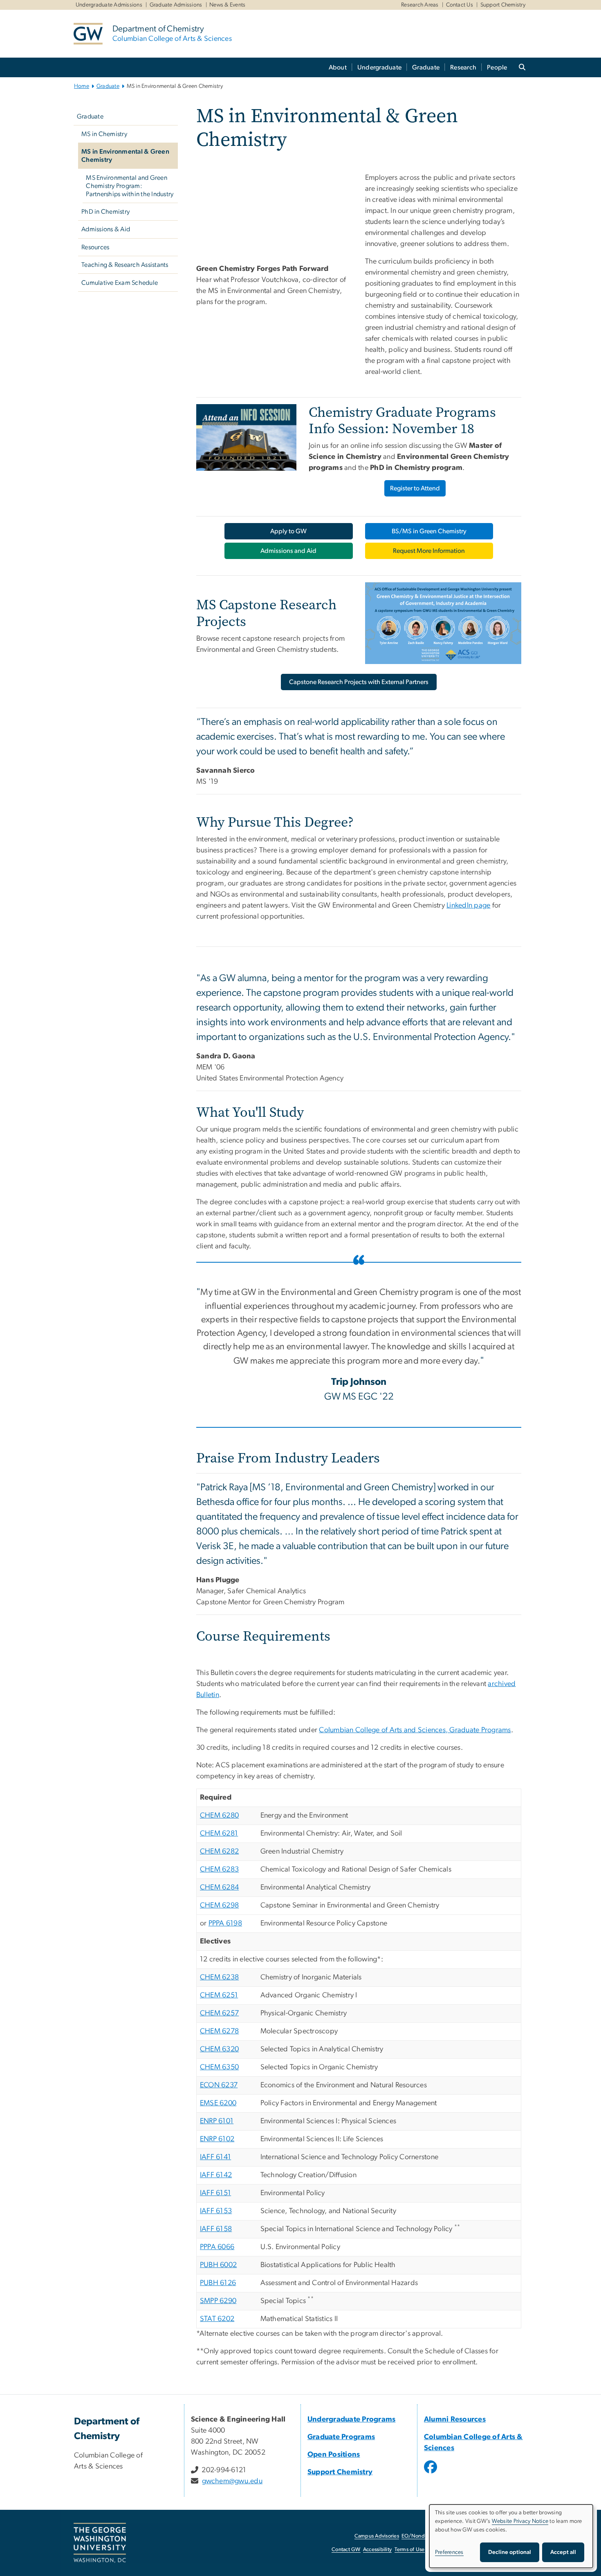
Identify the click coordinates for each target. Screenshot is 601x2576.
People (497, 67)
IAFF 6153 (216, 2211)
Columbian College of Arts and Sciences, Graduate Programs (415, 1730)
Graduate (426, 67)
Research (463, 67)
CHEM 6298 (219, 1905)
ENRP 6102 (217, 2139)
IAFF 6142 (216, 2175)
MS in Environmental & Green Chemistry (125, 156)
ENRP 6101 (217, 2121)
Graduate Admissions (176, 5)
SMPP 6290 (218, 2301)
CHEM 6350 (219, 2067)
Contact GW (346, 2550)
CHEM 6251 (219, 1995)
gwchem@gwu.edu (232, 2481)
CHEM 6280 (219, 1816)
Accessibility (377, 2550)
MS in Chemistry (104, 134)
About (338, 67)
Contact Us (460, 5)
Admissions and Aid (288, 551)
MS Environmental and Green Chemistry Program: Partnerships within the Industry (130, 186)
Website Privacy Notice (520, 2521)
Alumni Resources (455, 2419)
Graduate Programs (341, 2437)
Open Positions (334, 2455)
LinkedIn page (468, 906)
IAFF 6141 (215, 2157)
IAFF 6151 (215, 2193)
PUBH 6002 (218, 2265)
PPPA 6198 (225, 1923)
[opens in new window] (431, 2473)
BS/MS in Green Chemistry (429, 531)
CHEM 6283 (219, 1869)
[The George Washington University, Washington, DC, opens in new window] (100, 2543)
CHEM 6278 (219, 2031)
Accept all (563, 2552)
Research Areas (420, 5)
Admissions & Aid (106, 229)
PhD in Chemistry (105, 212)
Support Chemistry (503, 5)
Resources (95, 247)
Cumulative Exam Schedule (120, 283)
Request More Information (429, 551)
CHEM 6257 (219, 2013)
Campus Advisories (377, 2536)
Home (82, 86)
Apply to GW (288, 531)
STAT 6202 (217, 2319)
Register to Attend (415, 488)
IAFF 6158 (216, 2229)
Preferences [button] (449, 2552)
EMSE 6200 (218, 2103)
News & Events (227, 5)
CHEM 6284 (219, 1887)
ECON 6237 (219, 2085)
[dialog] (511, 2536)
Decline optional (510, 2552)
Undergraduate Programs (352, 2419)
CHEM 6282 (219, 1851)
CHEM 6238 (219, 1977)
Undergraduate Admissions (109, 5)
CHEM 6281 (219, 1834)
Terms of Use (410, 2550)
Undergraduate (379, 67)
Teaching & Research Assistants (125, 265)
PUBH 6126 (218, 2283)
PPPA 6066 (217, 2247)
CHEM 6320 (219, 2049)
